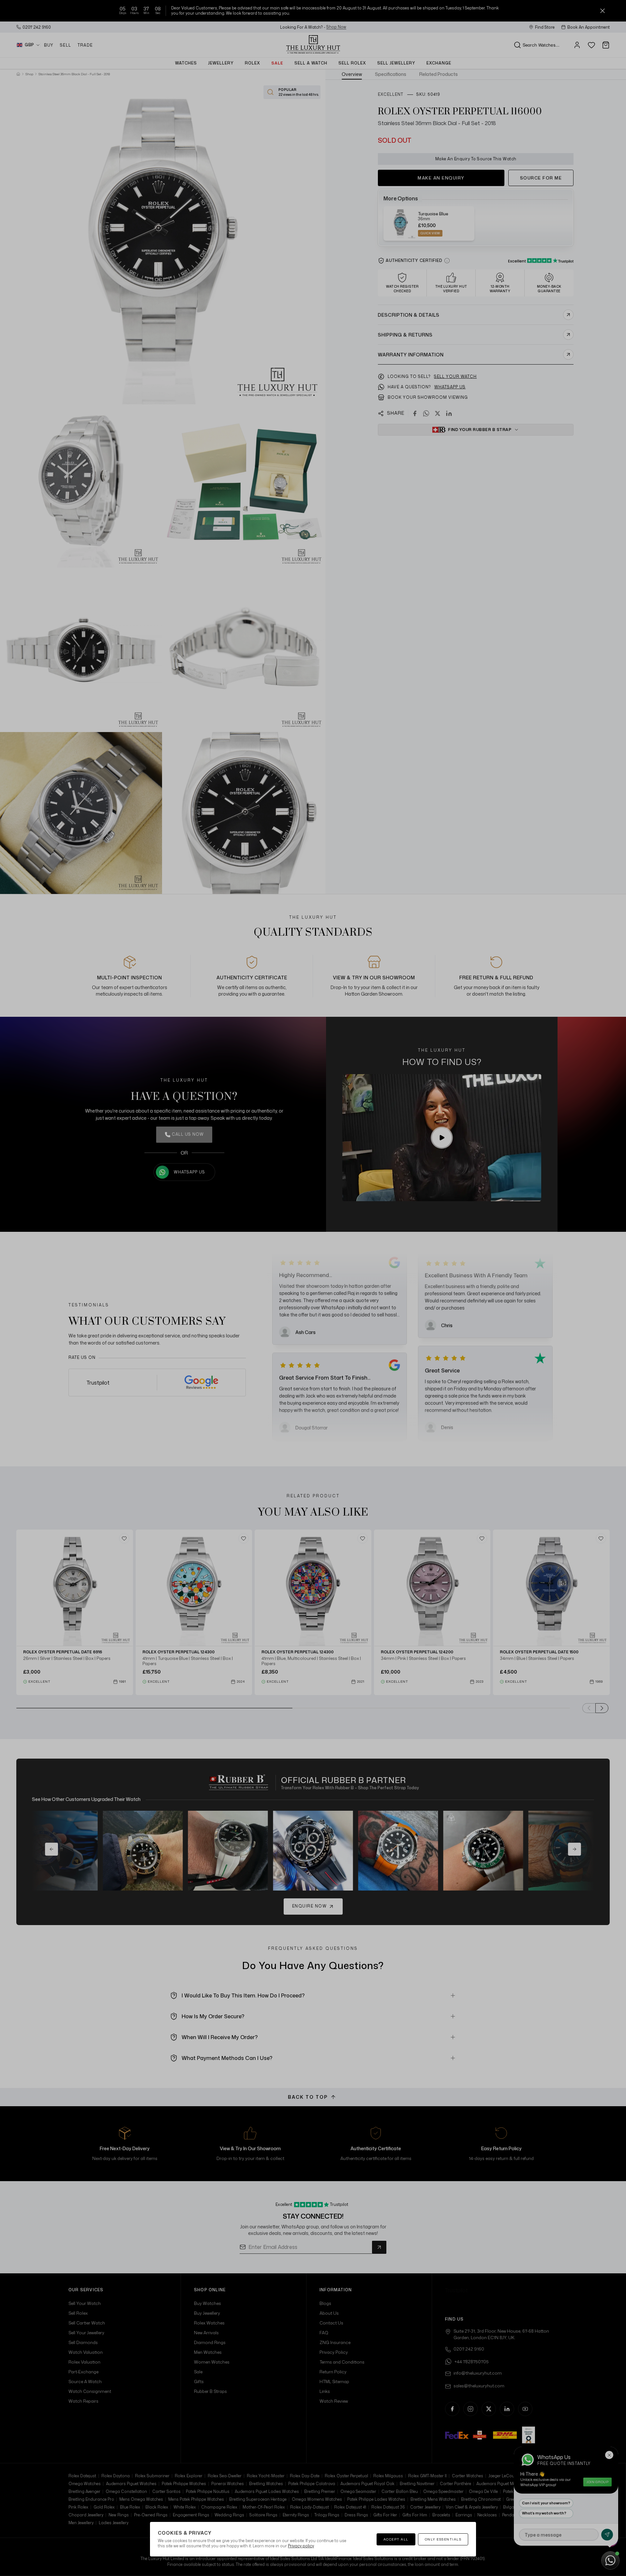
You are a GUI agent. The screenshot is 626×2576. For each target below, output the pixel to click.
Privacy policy (301, 2546)
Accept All (396, 2539)
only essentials (443, 2539)
